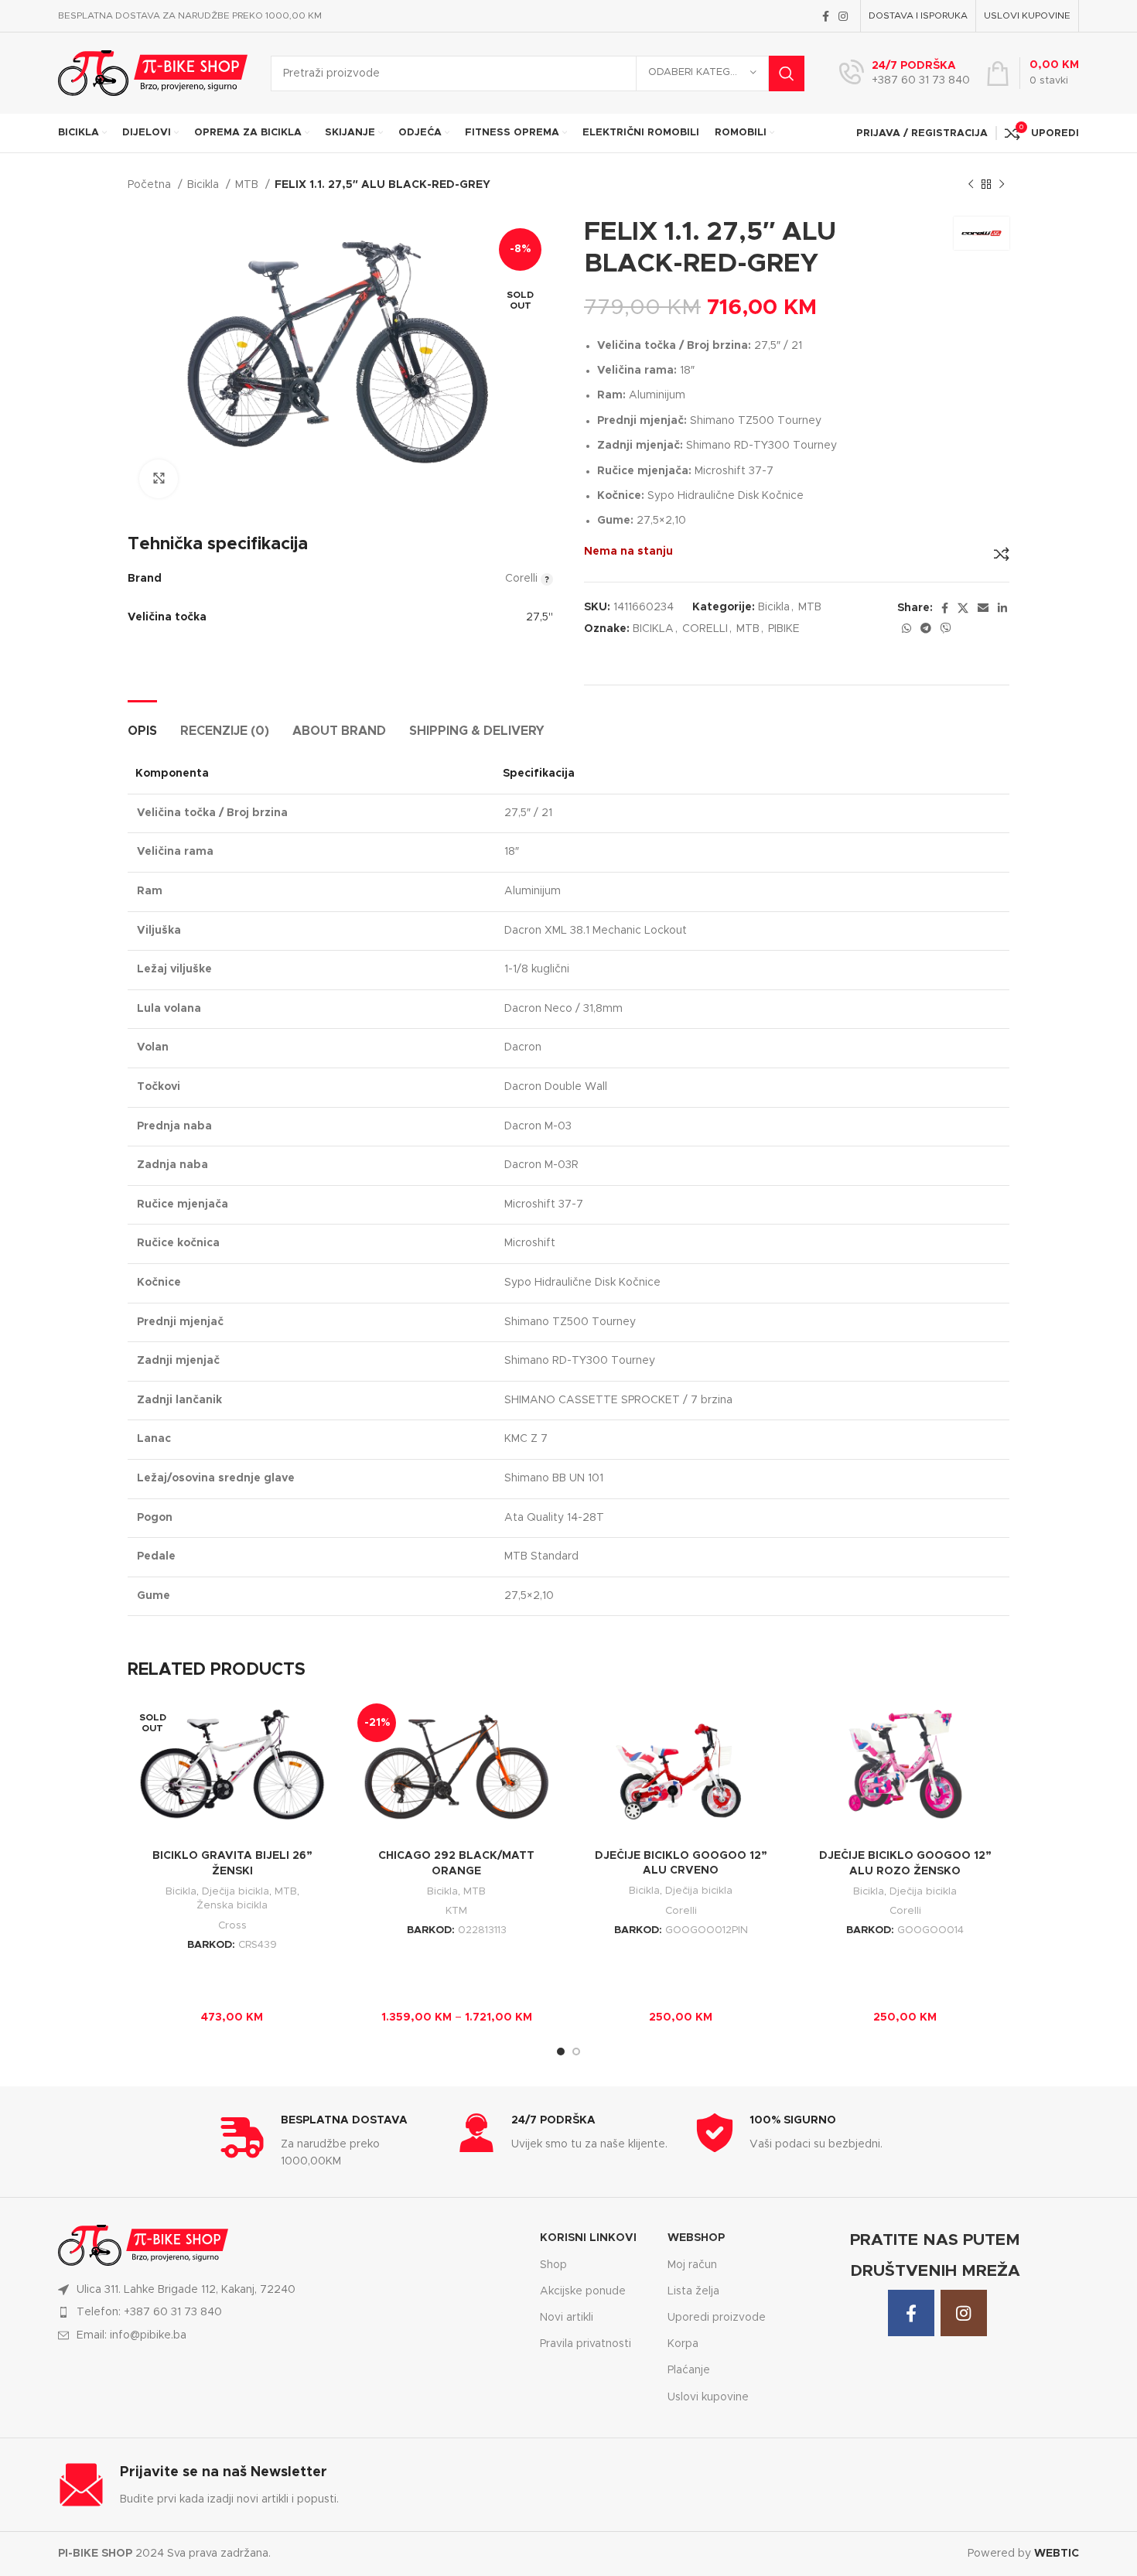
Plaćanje (689, 2370)
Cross (232, 1925)
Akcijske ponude (583, 2291)
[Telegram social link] (926, 628)
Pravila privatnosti (586, 2344)
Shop (553, 2265)
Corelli (681, 1911)
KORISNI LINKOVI (588, 2238)
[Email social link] (983, 608)
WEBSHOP (696, 2238)
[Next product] (1002, 185)
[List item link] (290, 2312)
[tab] (142, 724)
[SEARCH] (787, 73)
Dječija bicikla (236, 1891)
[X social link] (963, 608)
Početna (151, 185)
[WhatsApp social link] (907, 628)
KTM (456, 1911)
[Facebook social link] (826, 16)
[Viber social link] (946, 628)
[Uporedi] (1002, 554)
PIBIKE (784, 629)
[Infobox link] (905, 73)
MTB (248, 185)
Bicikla (205, 185)
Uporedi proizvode (717, 2318)
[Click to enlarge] (159, 479)
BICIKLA (653, 629)
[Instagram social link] (843, 16)
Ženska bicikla (232, 1905)
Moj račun (692, 2265)
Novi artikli (567, 2318)
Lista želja (693, 2291)
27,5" (539, 617)
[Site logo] (153, 73)
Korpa (683, 2344)
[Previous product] (971, 185)
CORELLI (705, 629)
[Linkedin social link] (1002, 608)
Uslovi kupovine (708, 2397)
